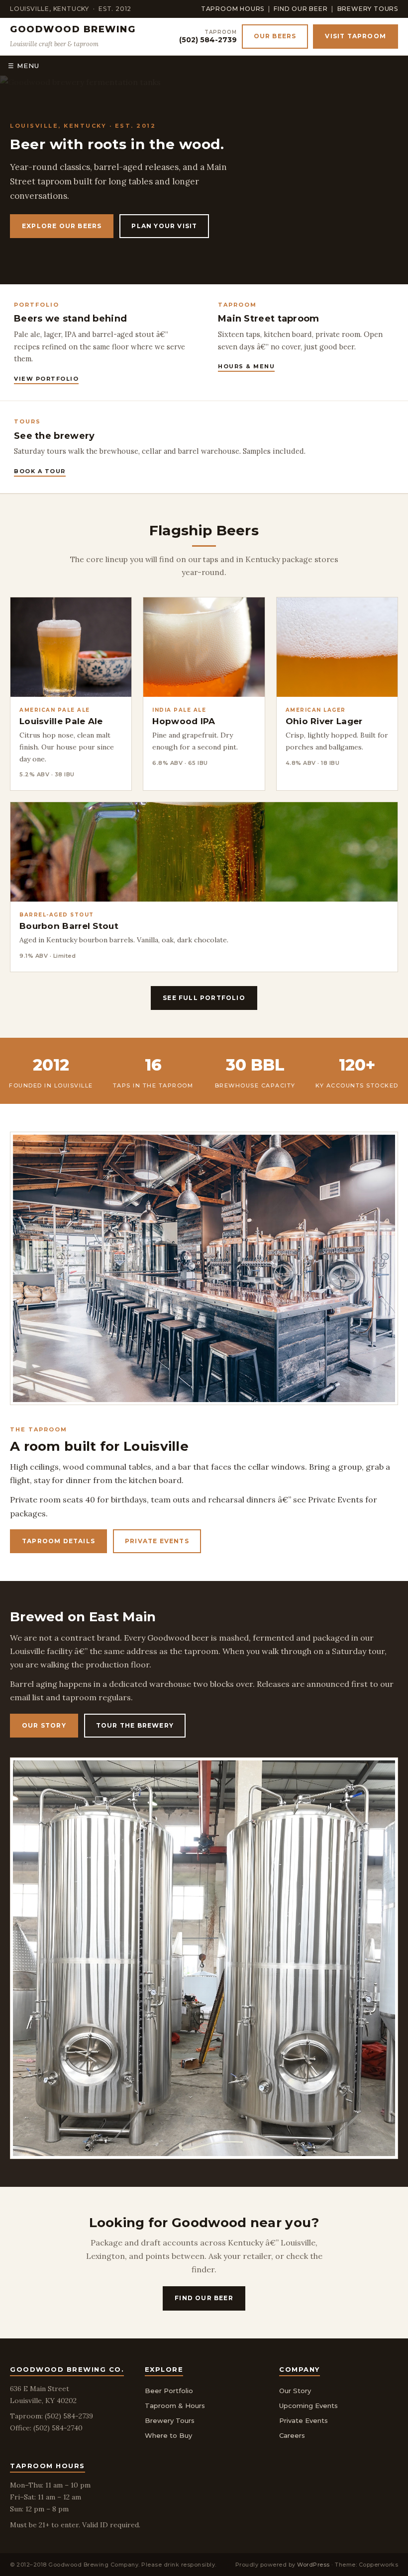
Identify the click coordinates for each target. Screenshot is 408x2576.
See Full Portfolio (204, 998)
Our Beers (275, 36)
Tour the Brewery (135, 1725)
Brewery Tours (368, 9)
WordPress (313, 2565)
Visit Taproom (356, 36)
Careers (292, 2435)
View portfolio (46, 379)
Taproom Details (58, 1541)
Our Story (44, 1725)
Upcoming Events (308, 2406)
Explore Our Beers (62, 226)
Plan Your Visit (164, 226)
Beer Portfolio (169, 2391)
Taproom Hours (233, 9)
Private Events (157, 1541)
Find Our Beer (301, 9)
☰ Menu (24, 66)
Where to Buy (168, 2435)
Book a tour (40, 471)
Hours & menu (246, 366)
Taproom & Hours (175, 2406)
